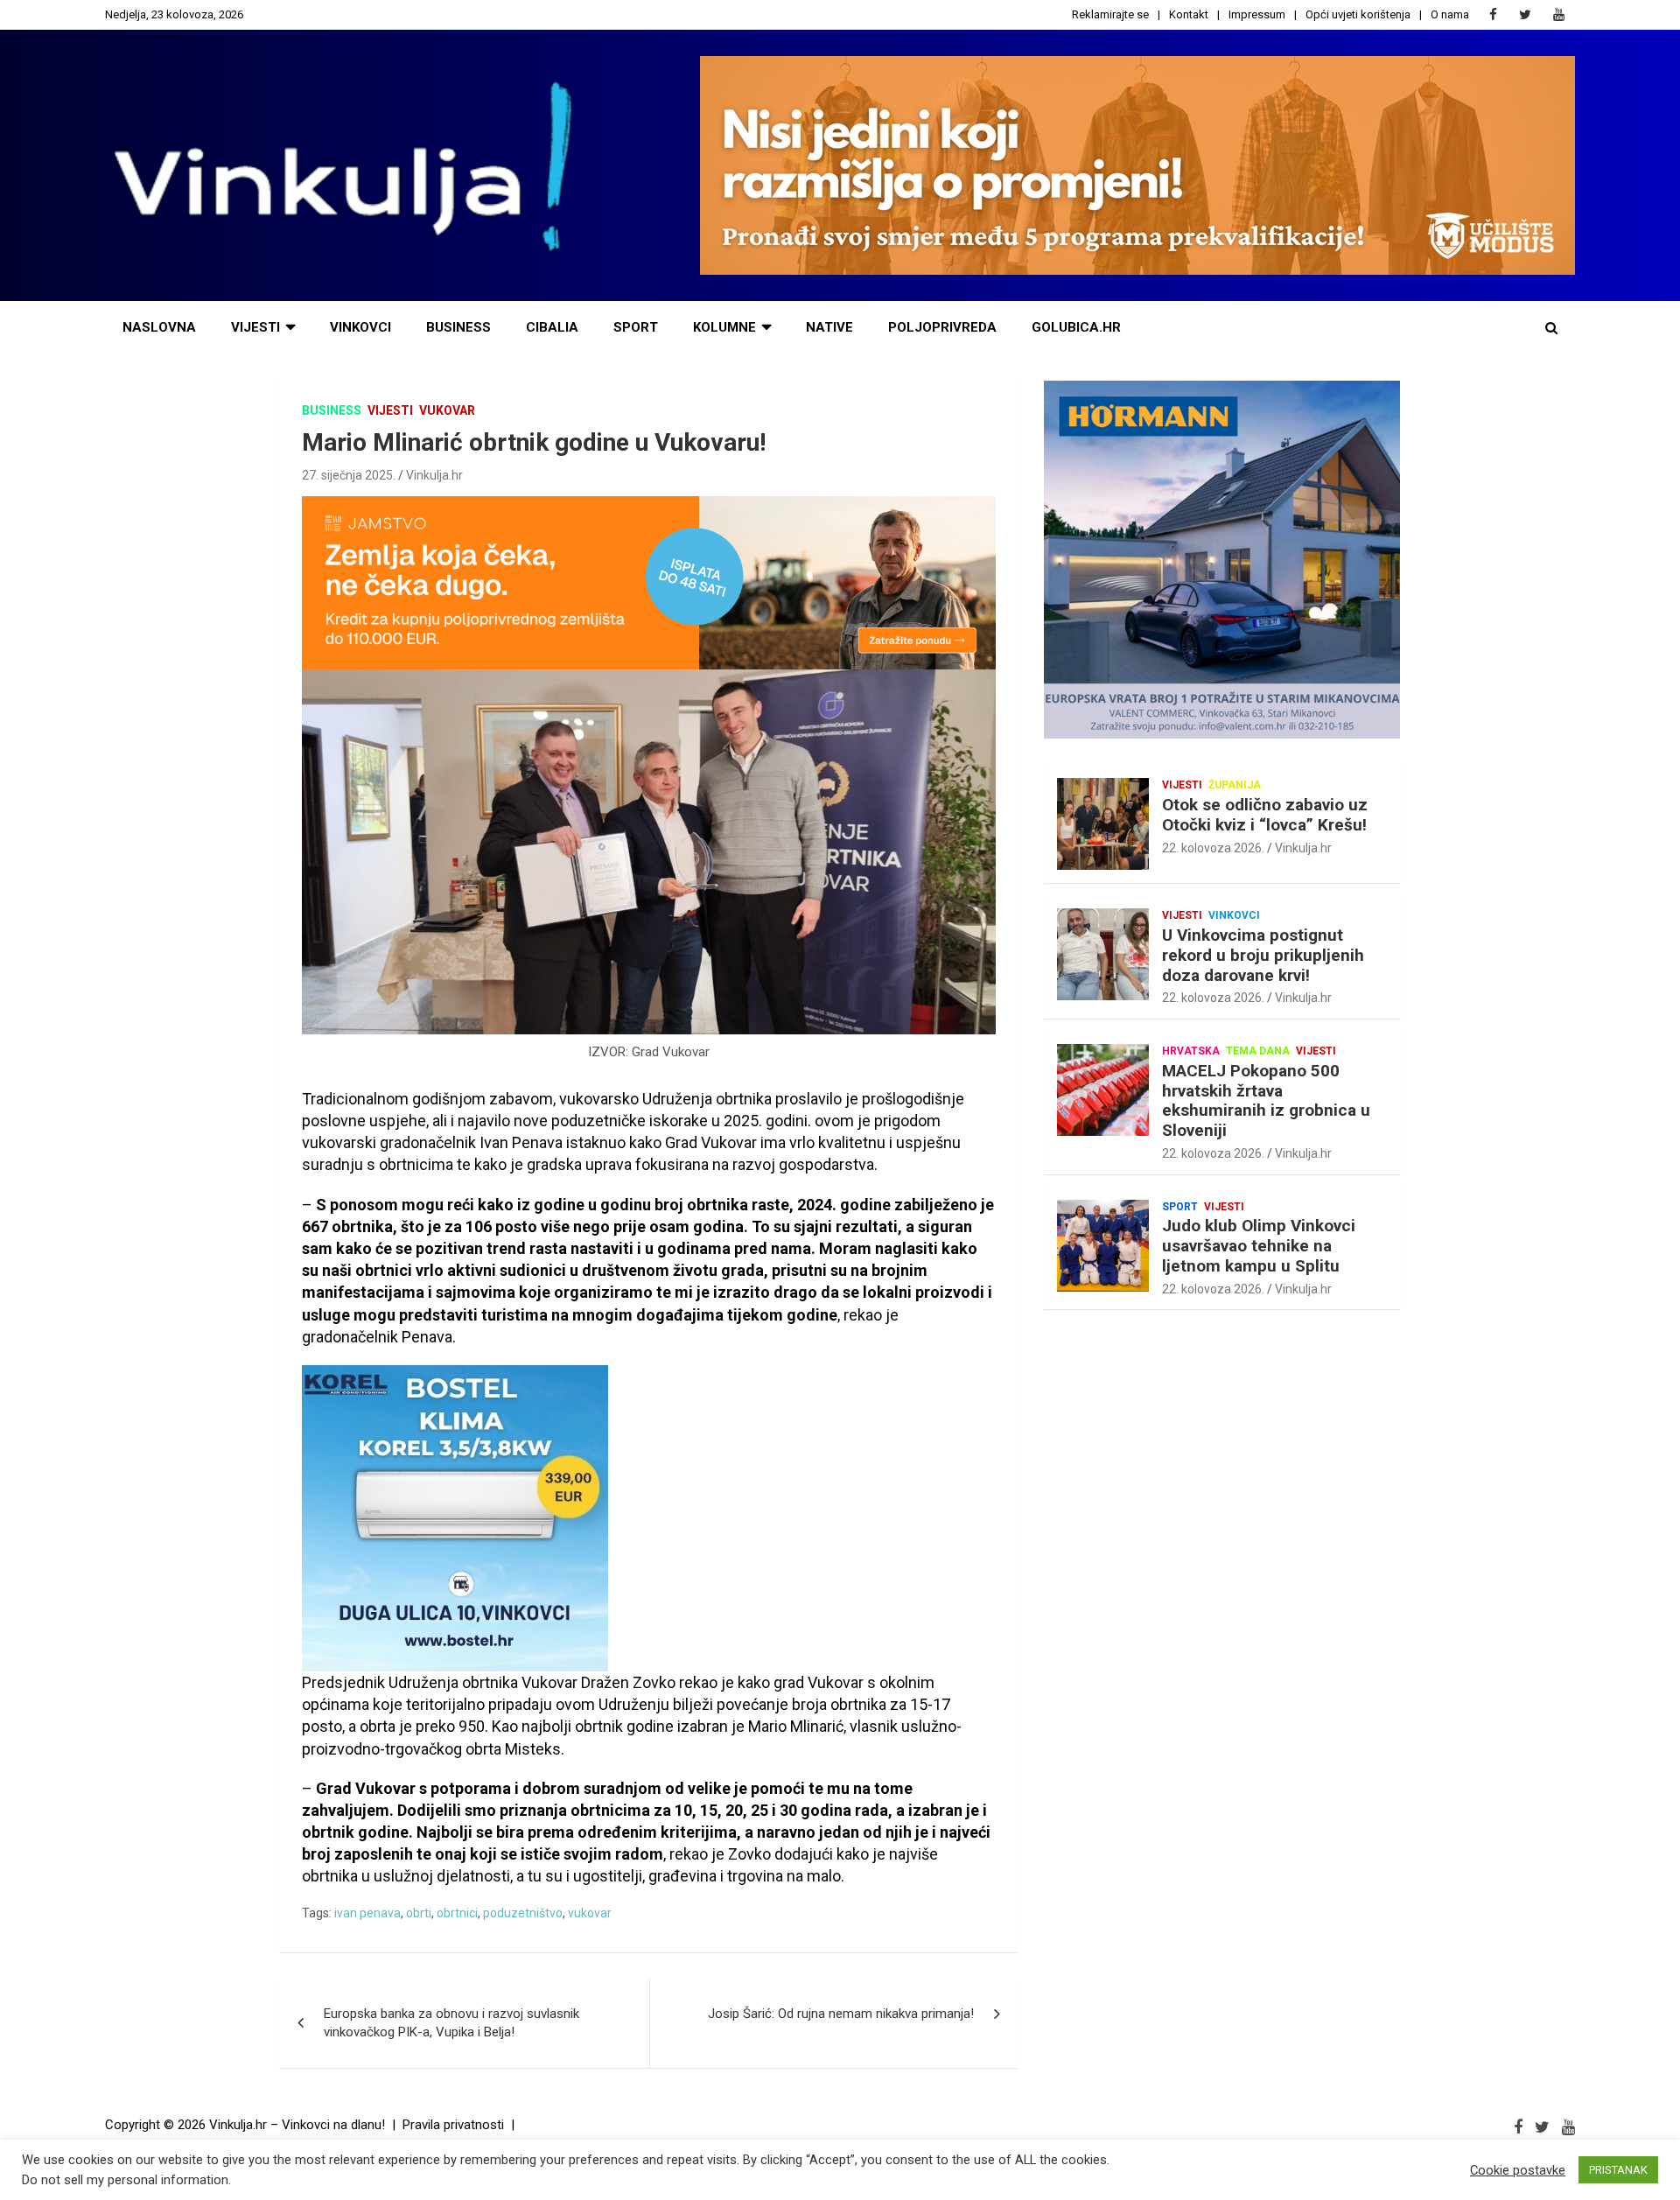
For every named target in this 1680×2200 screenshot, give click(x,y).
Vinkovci (360, 327)
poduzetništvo (523, 1913)
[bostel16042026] (455, 1374)
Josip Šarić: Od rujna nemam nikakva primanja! (841, 2014)
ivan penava (367, 1913)
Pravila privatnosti (453, 2125)
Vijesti (255, 327)
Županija (1235, 785)
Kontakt (1189, 14)
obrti (419, 1913)
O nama (1450, 14)
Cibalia (552, 327)
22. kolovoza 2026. (1213, 848)
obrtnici (457, 1913)
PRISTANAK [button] (1618, 2170)
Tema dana (1258, 1051)
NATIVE (829, 327)
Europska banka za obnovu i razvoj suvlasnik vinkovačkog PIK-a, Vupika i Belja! (451, 2023)
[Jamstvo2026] (649, 505)
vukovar (590, 1913)
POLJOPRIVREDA (942, 327)
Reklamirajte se (1110, 14)
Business (458, 327)
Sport (636, 327)
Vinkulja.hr (434, 475)
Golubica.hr (1076, 327)
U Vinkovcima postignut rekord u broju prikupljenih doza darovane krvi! (1263, 955)
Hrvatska (1191, 1051)
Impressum (1257, 14)
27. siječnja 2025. (349, 475)
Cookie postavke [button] (1518, 2170)
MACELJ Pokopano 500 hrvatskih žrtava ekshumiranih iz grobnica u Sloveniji (1266, 1100)
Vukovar (447, 410)
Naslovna (159, 327)
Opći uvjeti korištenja (1358, 14)
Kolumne (724, 327)
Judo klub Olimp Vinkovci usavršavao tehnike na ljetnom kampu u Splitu (1259, 1246)
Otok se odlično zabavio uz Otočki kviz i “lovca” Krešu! (1265, 815)
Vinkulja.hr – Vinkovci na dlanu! (297, 2125)
